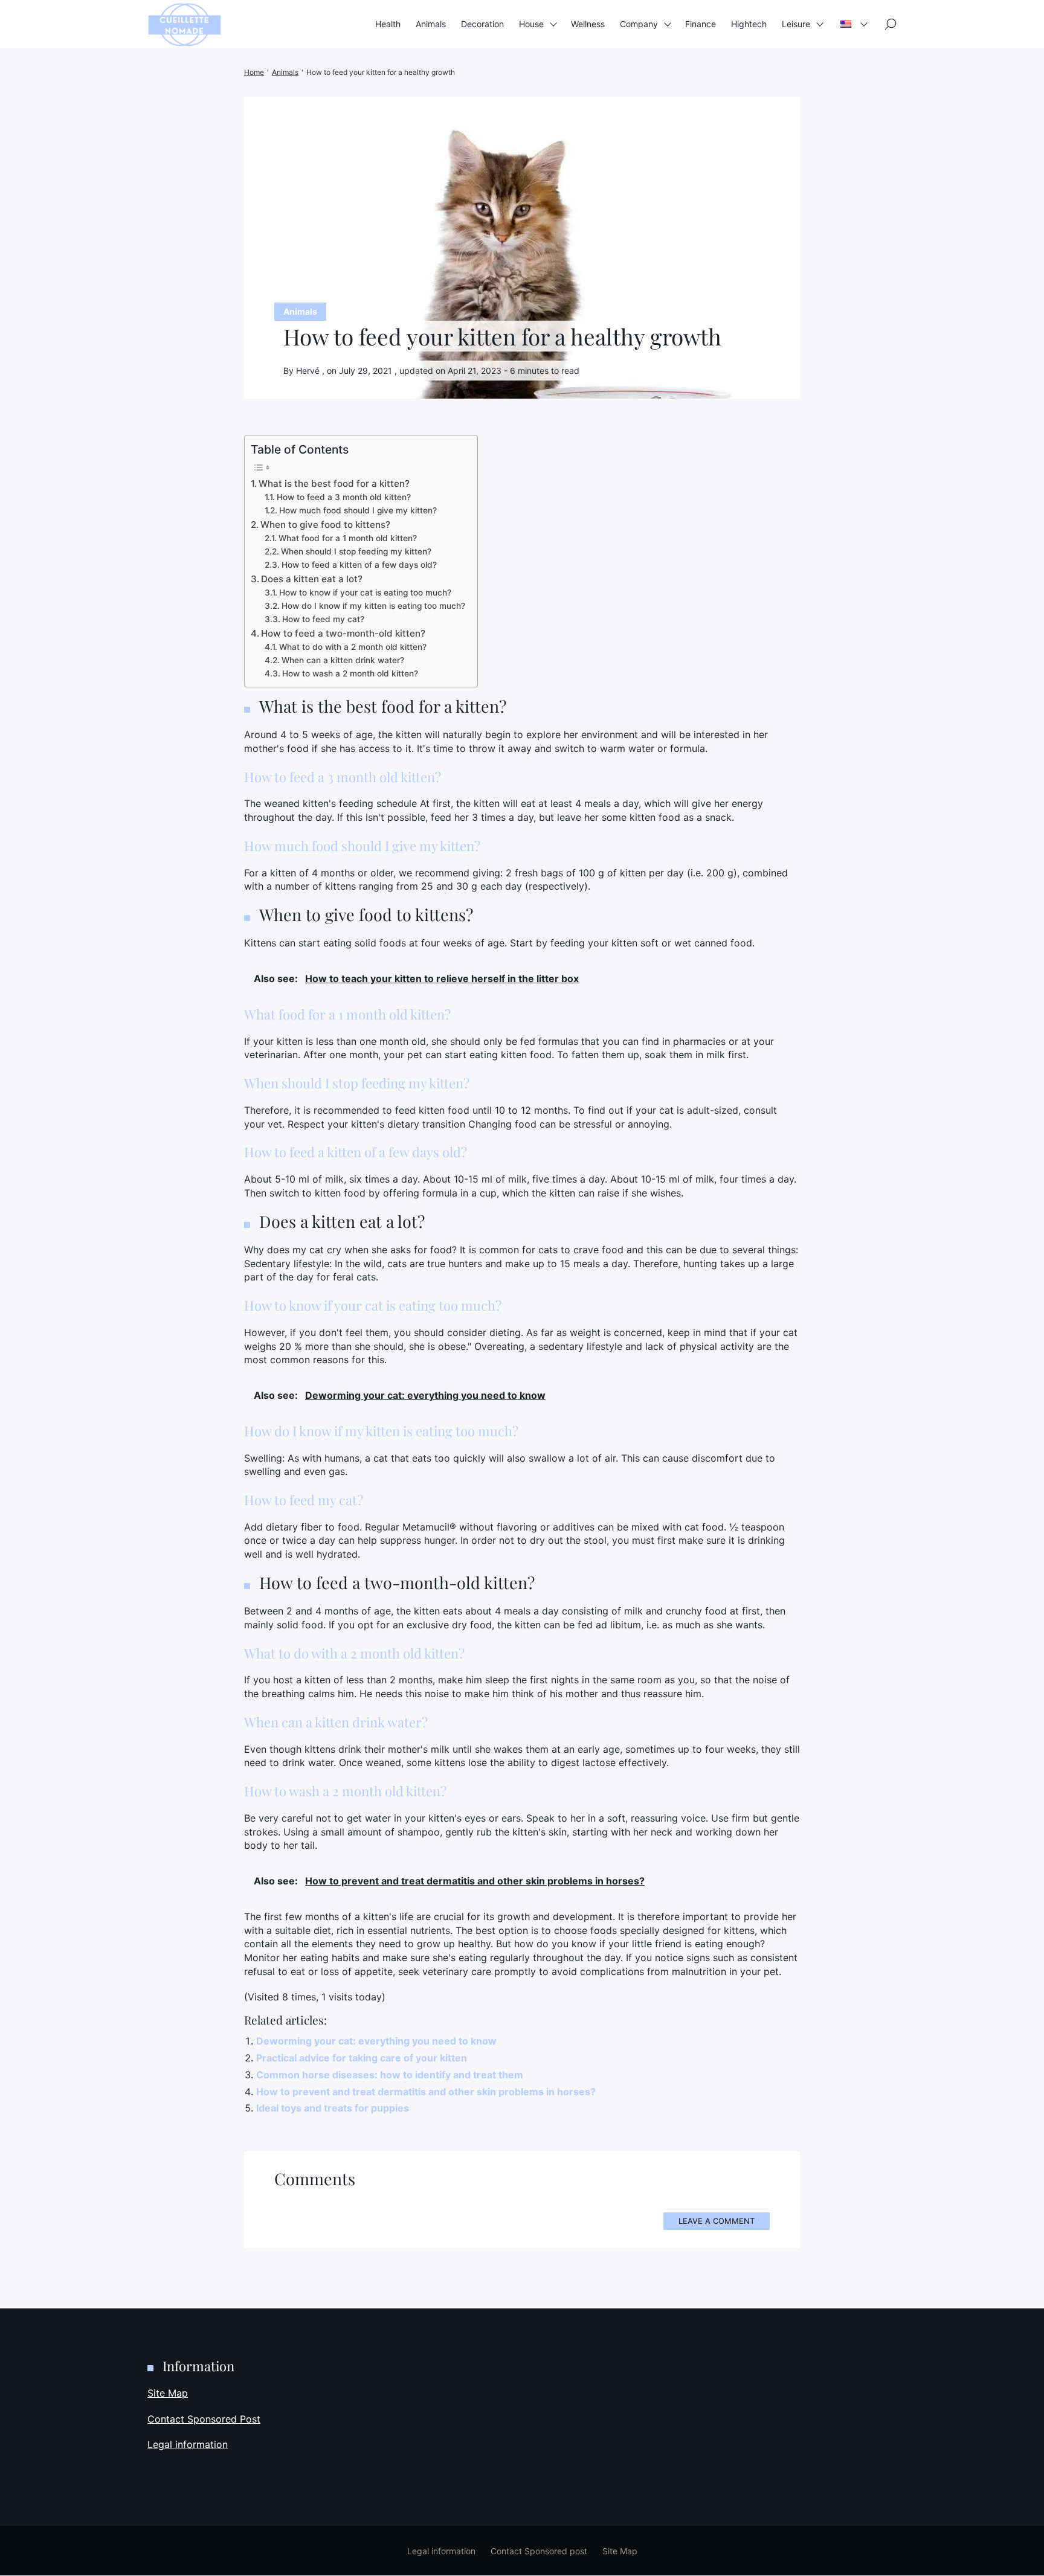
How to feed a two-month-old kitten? (343, 633)
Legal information (188, 2445)
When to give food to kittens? (325, 525)
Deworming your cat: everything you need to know (376, 2041)
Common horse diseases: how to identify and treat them (390, 2075)
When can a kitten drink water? (343, 660)
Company (639, 24)
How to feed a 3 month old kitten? (344, 497)
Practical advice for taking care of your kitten (362, 2058)
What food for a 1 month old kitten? (348, 538)
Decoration (482, 24)
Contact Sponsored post (539, 2551)
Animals (431, 24)
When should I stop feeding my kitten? (356, 551)
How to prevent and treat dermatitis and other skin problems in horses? (426, 2092)
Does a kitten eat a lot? (312, 579)
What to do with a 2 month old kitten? (353, 647)
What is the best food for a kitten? (334, 483)
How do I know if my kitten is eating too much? (373, 606)
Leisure (796, 24)
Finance (701, 24)
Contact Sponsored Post (204, 2419)
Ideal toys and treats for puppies (333, 2108)
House (531, 24)
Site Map (168, 2393)
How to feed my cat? (323, 619)
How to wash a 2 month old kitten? (350, 673)
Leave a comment (717, 2221)
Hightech (749, 24)
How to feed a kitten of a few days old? (359, 565)
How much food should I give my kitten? (358, 510)
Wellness (588, 24)
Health (388, 24)
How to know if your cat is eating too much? (365, 593)
